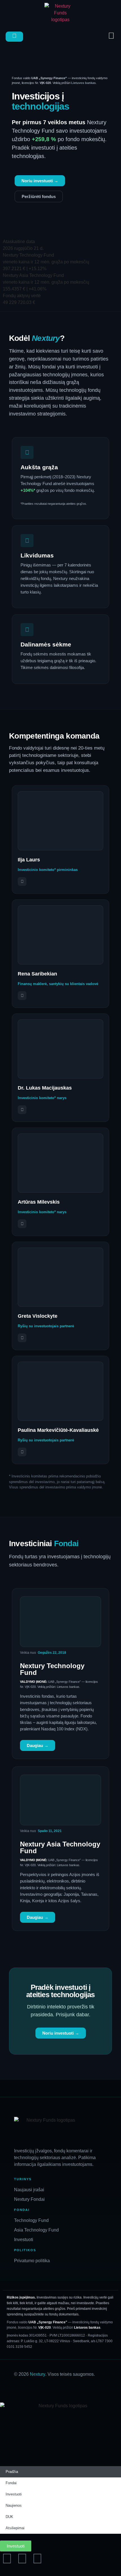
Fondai (11, 2483)
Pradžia (12, 2472)
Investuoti (14, 2494)
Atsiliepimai (15, 2528)
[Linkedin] (22, 2559)
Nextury (38, 2374)
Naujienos (14, 2505)
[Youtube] (37, 2559)
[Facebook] (7, 2559)
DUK (9, 2517)
